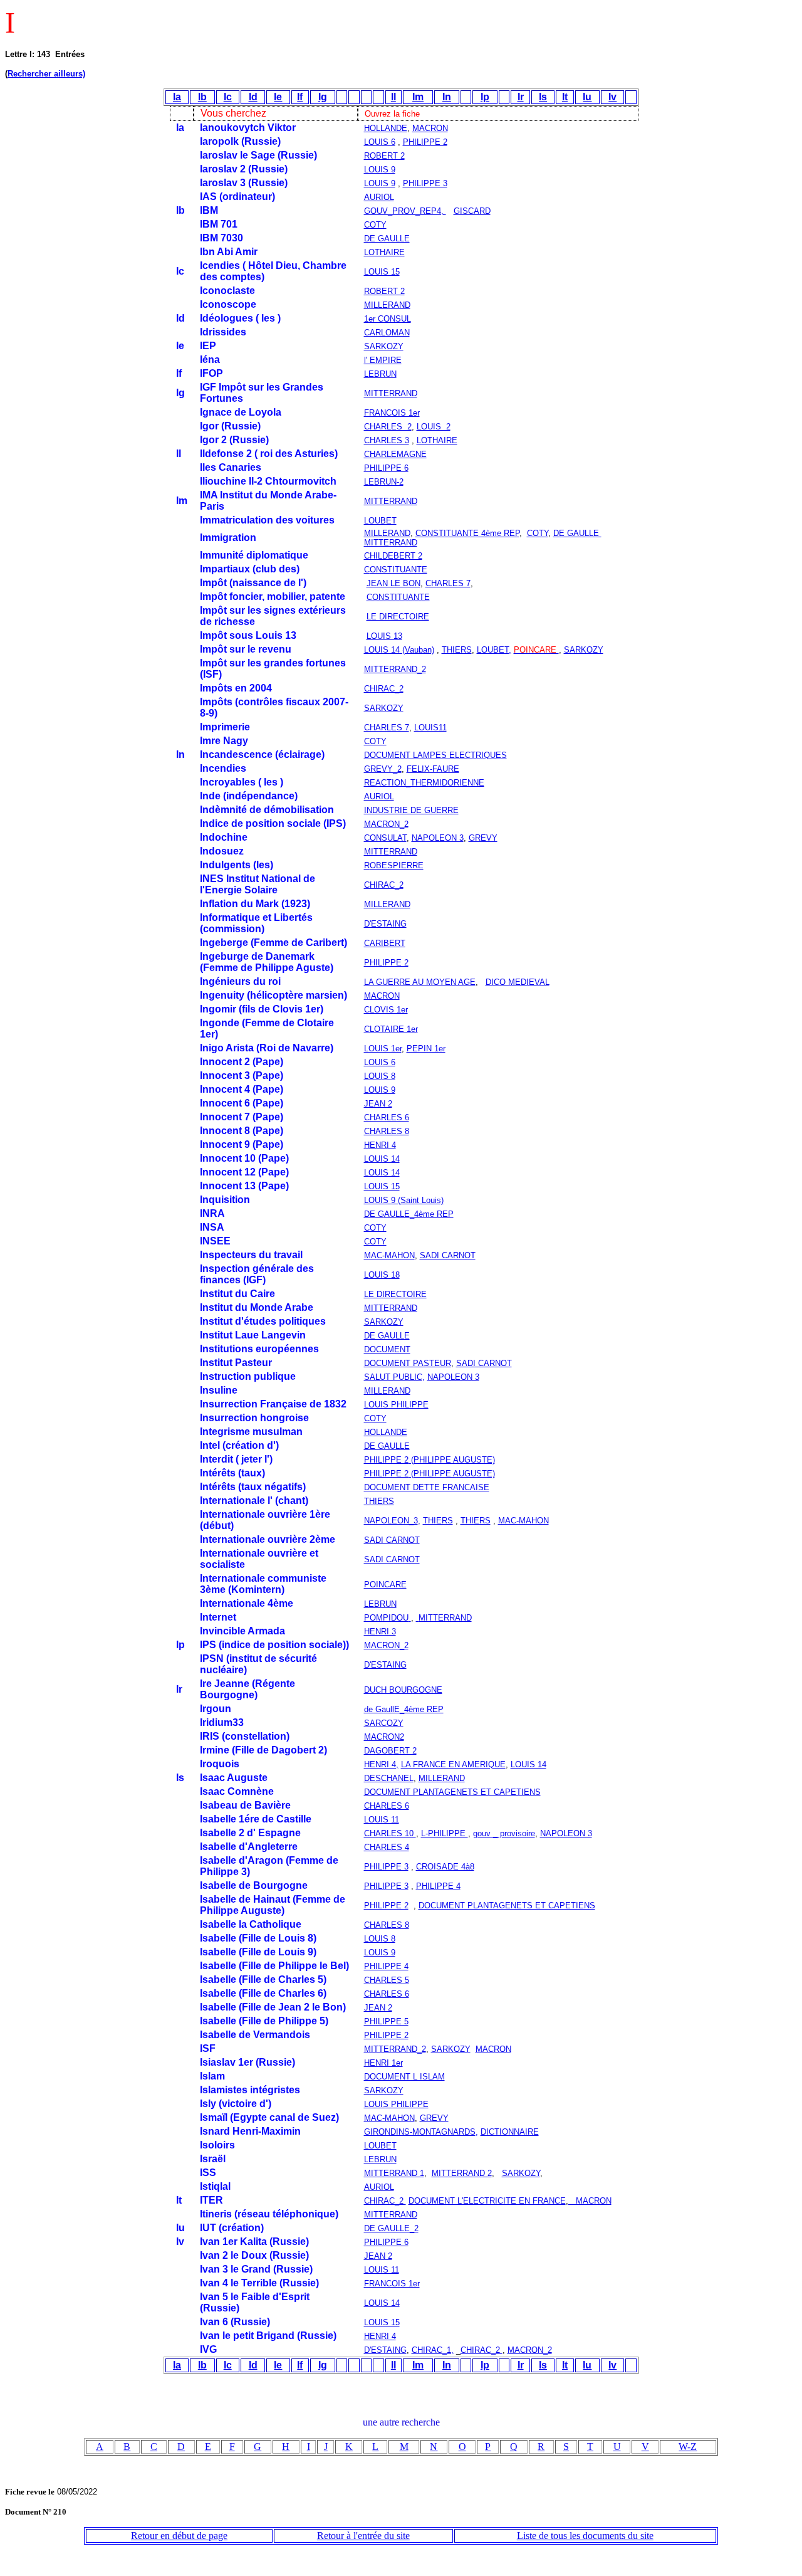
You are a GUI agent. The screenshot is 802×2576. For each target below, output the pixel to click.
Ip (485, 97)
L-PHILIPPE (445, 1833)
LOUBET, (494, 650)
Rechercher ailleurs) (46, 74)
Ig (323, 97)
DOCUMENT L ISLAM (404, 2077)
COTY (375, 225)
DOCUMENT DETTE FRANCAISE (427, 1487)
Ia (177, 97)
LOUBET (380, 521)
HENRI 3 (380, 1632)
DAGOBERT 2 (390, 1751)
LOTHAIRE (384, 252)
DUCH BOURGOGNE (403, 1690)
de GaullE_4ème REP (404, 1709)
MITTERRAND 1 (394, 2173)
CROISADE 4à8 (445, 1867)
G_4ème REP (414, 1214)
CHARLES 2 (388, 427)
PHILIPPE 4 (438, 1886)
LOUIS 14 (382, 1159)
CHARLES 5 (387, 1980)
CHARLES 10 (390, 1833)
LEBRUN (380, 1604)
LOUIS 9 (380, 170)
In (447, 97)
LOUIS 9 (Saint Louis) (404, 1200)
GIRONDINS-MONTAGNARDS (420, 2132)
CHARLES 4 (387, 1847)
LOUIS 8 (380, 1076)
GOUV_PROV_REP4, (405, 211)
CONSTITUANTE (398, 597)
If (300, 97)
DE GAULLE (387, 239)
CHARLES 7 (448, 583)
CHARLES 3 (387, 440)
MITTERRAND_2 (395, 2049)
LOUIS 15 (382, 272)
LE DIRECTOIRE (398, 617)
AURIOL (379, 197)
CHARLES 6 (387, 1117)
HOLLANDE (386, 128)
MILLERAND (387, 305)
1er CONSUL (388, 319)
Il (393, 97)
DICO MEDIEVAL (518, 982)
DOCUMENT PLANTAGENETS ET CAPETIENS (452, 1792)
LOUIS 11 (382, 1820)
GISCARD (472, 211)
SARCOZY (384, 1723)
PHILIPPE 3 (425, 183)
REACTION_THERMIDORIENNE (424, 783)
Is (543, 97)
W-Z (688, 2447)
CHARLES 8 (387, 1131)
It (565, 97)
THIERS (457, 650)
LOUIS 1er (383, 1049)
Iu (587, 97)
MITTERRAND (391, 543)
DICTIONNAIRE (510, 2132)
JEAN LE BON (393, 583)
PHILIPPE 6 (386, 468)
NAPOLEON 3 (438, 838)
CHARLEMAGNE (395, 454)
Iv (612, 97)
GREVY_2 (383, 769)
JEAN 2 (378, 1104)
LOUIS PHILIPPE (396, 1405)
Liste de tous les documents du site (585, 2536)
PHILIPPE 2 (425, 142)
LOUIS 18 (382, 1275)
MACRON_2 (386, 824)
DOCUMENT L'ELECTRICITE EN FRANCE (487, 2201)
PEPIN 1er (426, 1049)
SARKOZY (384, 346)
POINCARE (385, 1585)
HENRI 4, (381, 1764)
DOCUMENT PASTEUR (408, 1363)
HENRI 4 (380, 1145)
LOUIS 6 (380, 142)
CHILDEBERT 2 (393, 556)
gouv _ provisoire (504, 1833)
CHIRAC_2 (385, 2201)
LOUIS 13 (384, 636)
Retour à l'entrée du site (363, 2536)
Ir (521, 97)
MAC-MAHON (389, 1255)
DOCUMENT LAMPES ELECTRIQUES (435, 755)
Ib (202, 97)
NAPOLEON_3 (391, 1521)
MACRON (430, 128)
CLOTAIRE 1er (391, 1029)
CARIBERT (385, 943)
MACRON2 (384, 1737)
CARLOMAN (387, 333)
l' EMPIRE (383, 360)
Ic (228, 97)
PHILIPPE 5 (386, 2021)
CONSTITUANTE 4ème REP (467, 533)
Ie (278, 97)
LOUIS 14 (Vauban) (399, 650)
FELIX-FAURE (433, 769)
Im (418, 97)
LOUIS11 (430, 728)
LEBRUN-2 (384, 482)
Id (253, 97)
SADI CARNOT (448, 1255)
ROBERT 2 (384, 156)
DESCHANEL (389, 1778)
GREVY (483, 838)
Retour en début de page (179, 2536)
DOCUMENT (387, 1349)
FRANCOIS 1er (392, 413)
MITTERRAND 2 (462, 2173)
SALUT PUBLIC (393, 1377)
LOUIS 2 (434, 427)
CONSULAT (385, 838)
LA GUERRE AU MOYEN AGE (420, 982)
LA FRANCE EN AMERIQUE (453, 1764)
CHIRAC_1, (433, 2350)
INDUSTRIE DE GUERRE (411, 810)
